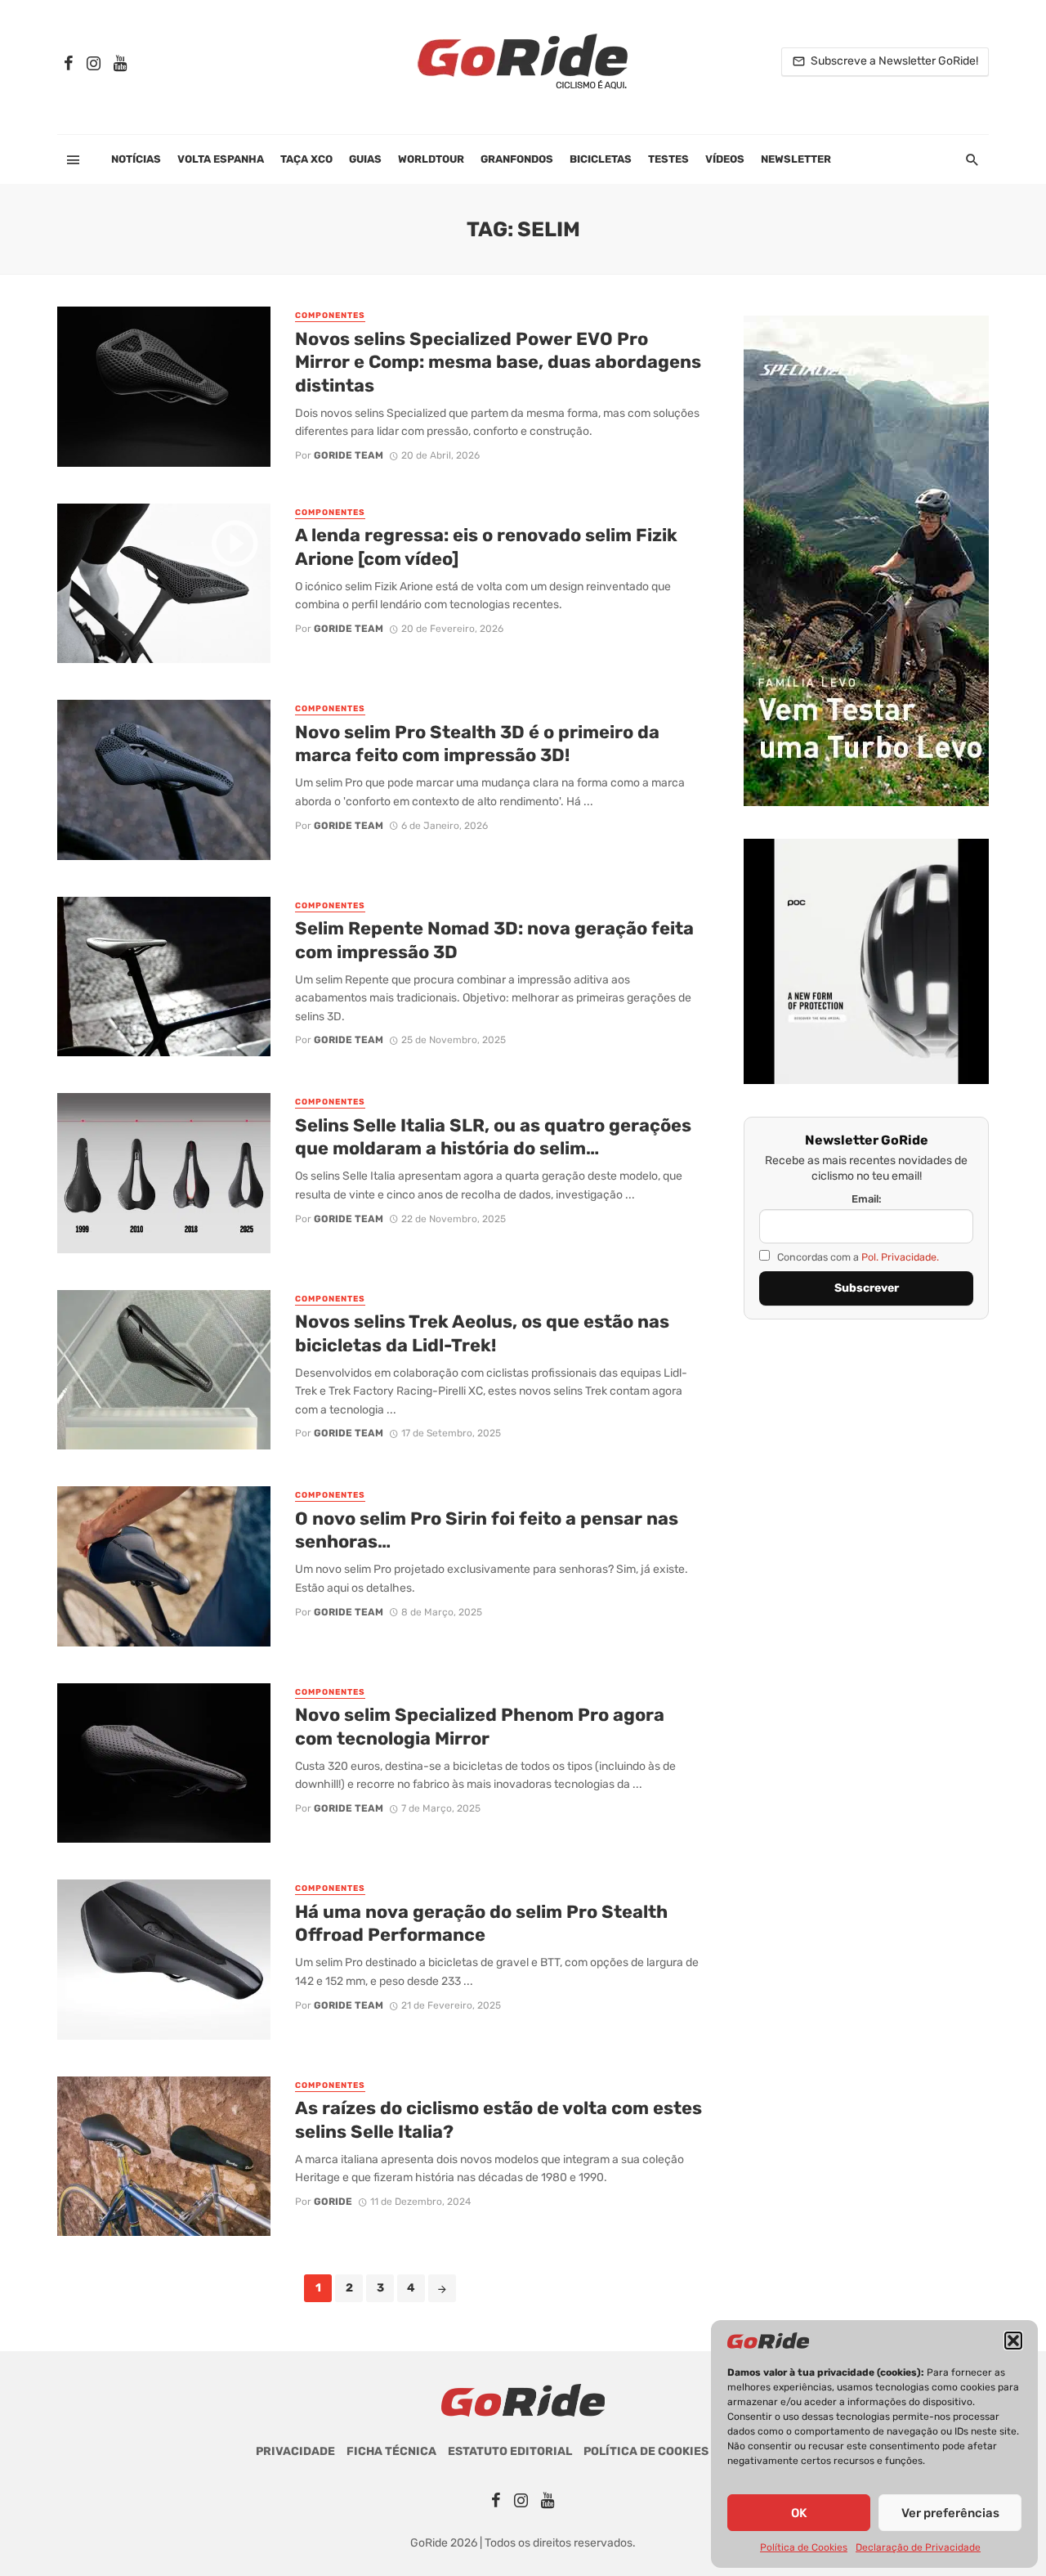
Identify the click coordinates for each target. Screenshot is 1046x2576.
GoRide (333, 2202)
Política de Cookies (804, 2547)
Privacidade (295, 2451)
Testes (668, 159)
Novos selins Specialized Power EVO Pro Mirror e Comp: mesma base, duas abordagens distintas (498, 362)
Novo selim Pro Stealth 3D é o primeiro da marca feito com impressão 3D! (477, 744)
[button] (1013, 2341)
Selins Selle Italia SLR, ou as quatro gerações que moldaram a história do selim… (493, 1137)
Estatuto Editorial (510, 2451)
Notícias (136, 159)
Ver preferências (950, 2513)
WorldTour (431, 159)
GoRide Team (349, 455)
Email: (867, 1199)
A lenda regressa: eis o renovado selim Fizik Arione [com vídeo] (486, 547)
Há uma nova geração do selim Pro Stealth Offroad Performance (481, 1923)
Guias (365, 159)
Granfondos (517, 159)
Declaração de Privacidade (918, 2547)
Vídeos (725, 159)
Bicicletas (601, 159)
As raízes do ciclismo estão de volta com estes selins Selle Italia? (498, 2119)
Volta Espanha (221, 159)
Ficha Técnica (391, 2451)
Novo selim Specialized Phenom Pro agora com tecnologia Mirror (480, 1726)
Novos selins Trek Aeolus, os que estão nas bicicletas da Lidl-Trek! (482, 1333)
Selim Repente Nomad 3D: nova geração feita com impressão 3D (494, 940)
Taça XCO (306, 159)
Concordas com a (857, 1257)
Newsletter (796, 159)
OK (799, 2513)
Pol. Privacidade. (900, 1257)
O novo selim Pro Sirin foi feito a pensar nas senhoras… (487, 1530)
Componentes (330, 316)
